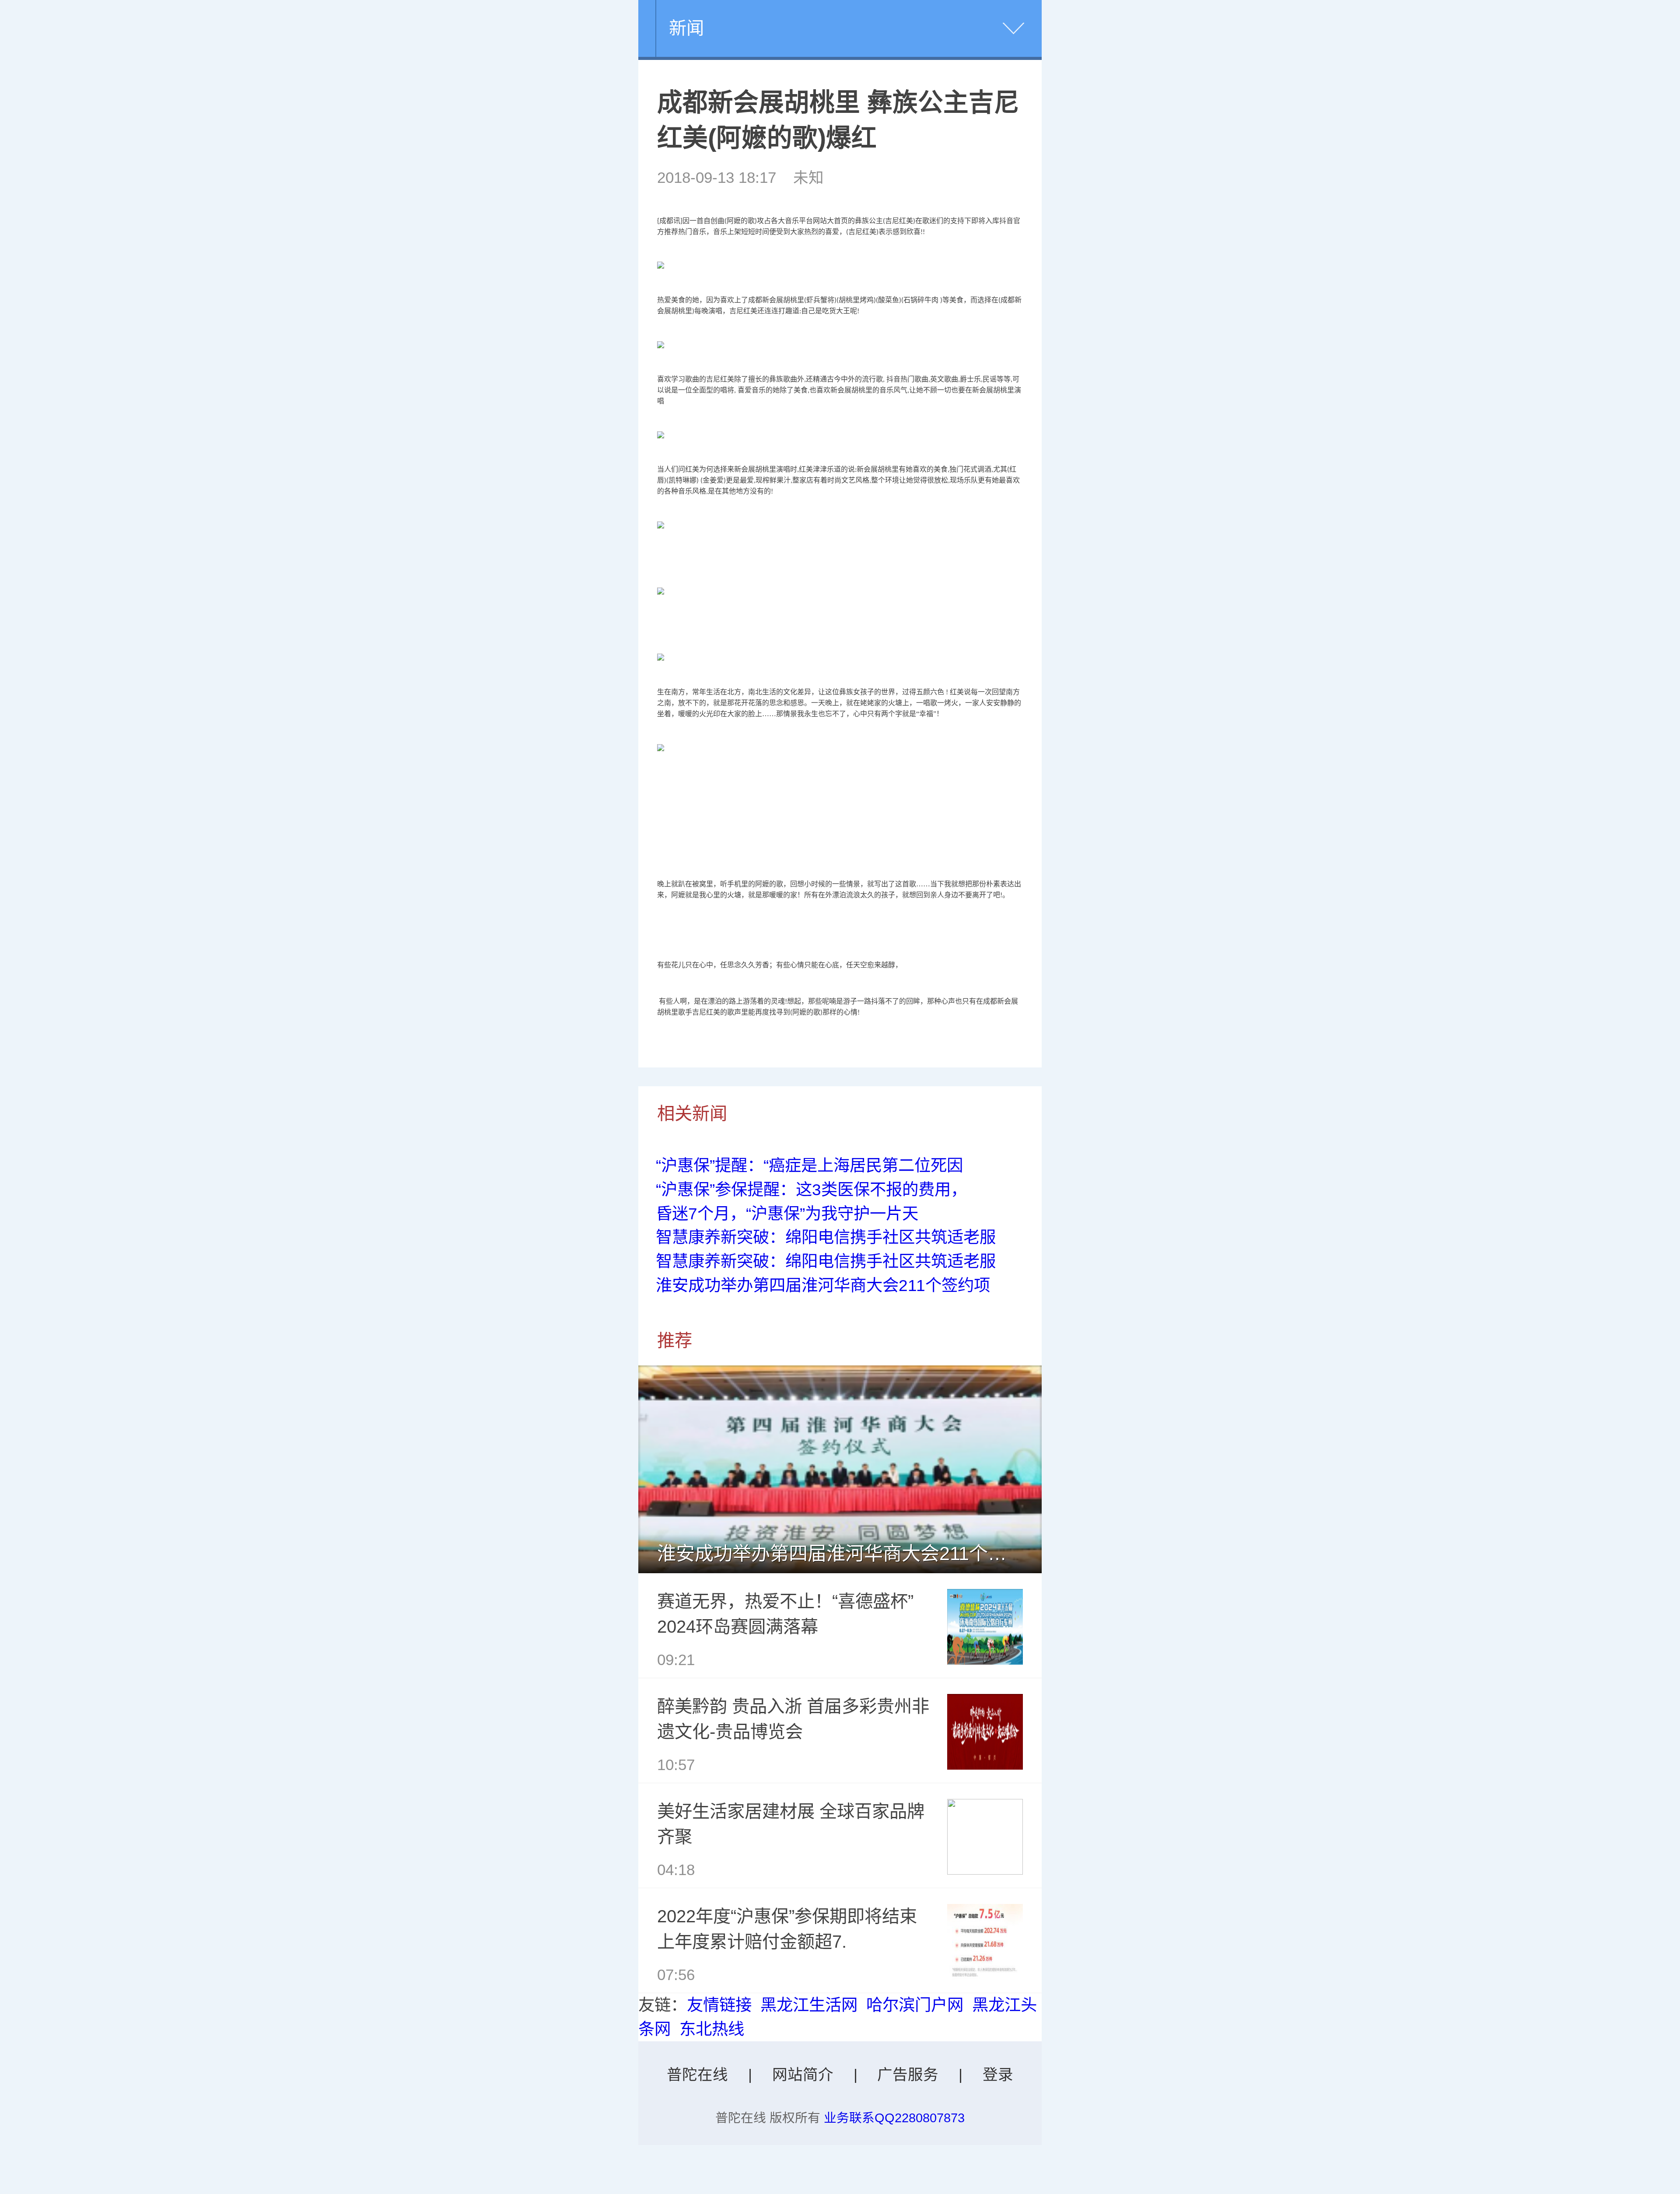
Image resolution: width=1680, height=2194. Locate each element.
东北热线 (712, 2029)
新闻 (686, 28)
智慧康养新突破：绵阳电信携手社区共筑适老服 (826, 1237)
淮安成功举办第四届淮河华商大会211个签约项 (823, 1285)
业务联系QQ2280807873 (894, 2118)
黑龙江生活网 (809, 2005)
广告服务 (908, 2075)
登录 (998, 2075)
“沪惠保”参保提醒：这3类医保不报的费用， (811, 1190)
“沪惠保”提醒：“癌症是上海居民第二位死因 (809, 1165)
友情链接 (719, 2005)
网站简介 (803, 2075)
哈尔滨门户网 (915, 2005)
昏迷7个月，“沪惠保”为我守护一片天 (787, 1214)
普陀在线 (697, 2075)
